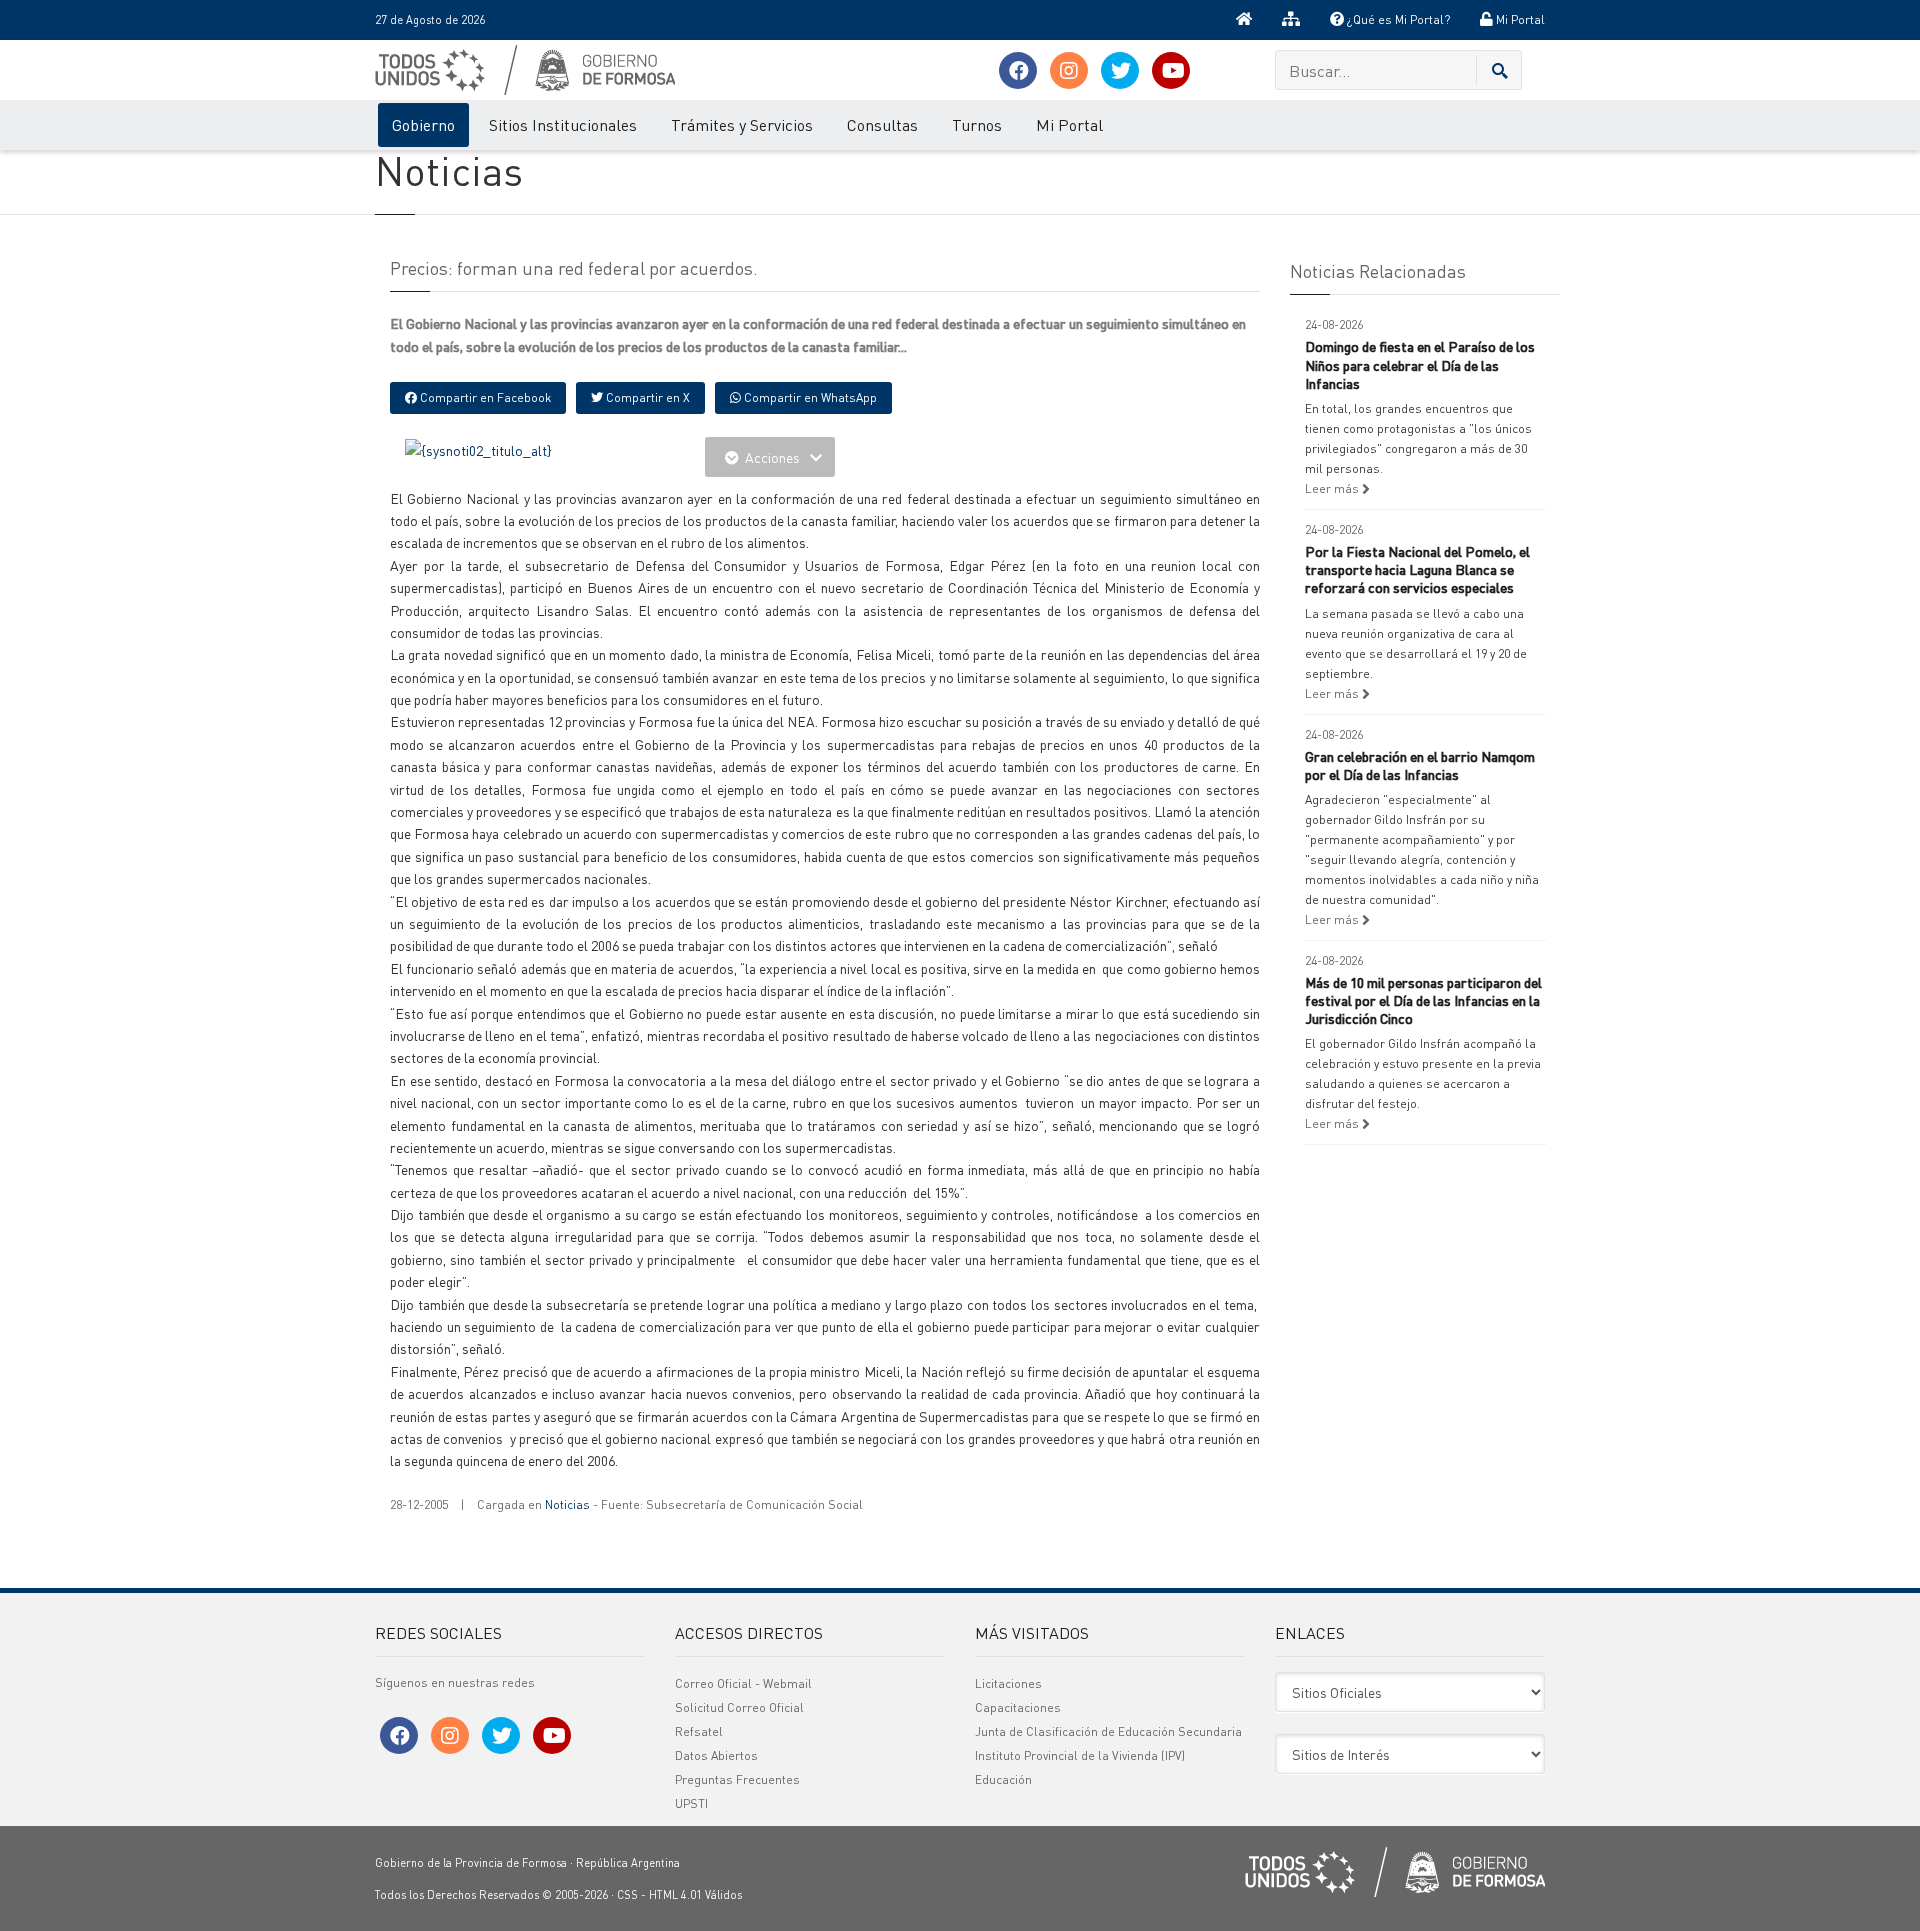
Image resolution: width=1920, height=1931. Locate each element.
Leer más (1333, 488)
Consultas (882, 124)
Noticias (567, 1504)
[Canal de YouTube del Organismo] (1171, 70)
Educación (1003, 1779)
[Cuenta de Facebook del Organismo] (1018, 70)
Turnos (977, 124)
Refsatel (699, 1731)
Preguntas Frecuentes (737, 1779)
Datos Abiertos (716, 1755)
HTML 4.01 (675, 1895)
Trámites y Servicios (742, 124)
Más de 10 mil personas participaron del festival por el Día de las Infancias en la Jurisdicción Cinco (1423, 1000)
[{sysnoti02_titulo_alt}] (478, 448)
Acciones (772, 457)
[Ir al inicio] (1244, 20)
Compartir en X (646, 397)
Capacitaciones (1018, 1707)
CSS (627, 1895)
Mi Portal (1519, 19)
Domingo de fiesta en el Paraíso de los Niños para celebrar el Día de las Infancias (1420, 364)
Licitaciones (1008, 1683)
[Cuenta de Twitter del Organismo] (1120, 70)
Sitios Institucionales (563, 124)
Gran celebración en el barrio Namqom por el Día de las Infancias (1420, 765)
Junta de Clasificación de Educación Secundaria (1108, 1731)
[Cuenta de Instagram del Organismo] (1069, 70)
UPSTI (691, 1803)
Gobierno (423, 124)
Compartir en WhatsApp (809, 397)
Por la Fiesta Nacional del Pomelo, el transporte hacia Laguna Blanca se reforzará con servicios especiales (1417, 569)
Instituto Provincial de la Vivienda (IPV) (1080, 1755)
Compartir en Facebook (484, 397)
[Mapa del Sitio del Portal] (1291, 20)
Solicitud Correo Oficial (739, 1707)
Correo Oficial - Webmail (743, 1683)
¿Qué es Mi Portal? (1397, 19)
